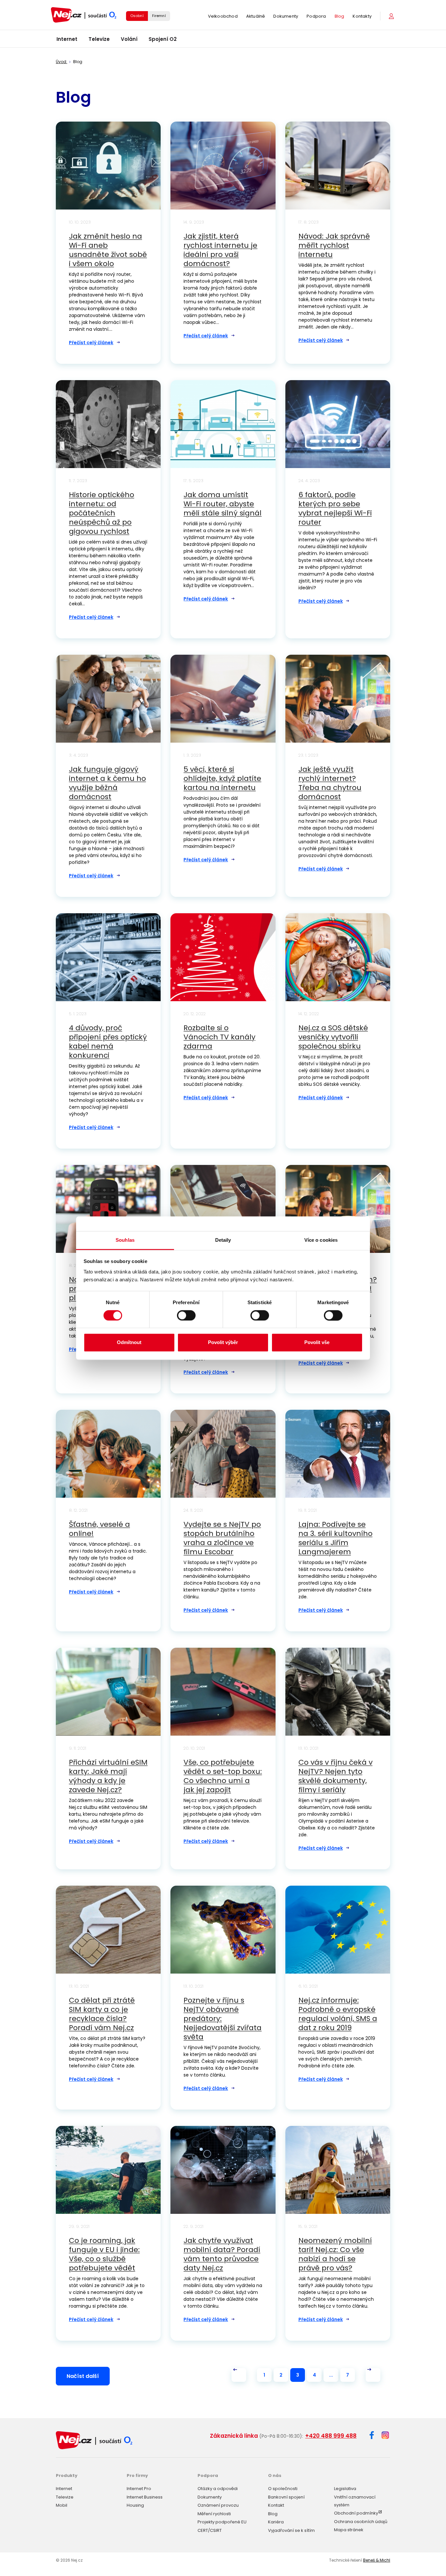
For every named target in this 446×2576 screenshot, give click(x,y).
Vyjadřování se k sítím (291, 2530)
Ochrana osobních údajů (361, 2522)
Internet (67, 39)
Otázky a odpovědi (218, 2489)
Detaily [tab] (223, 1240)
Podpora (316, 16)
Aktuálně (256, 16)
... (331, 2375)
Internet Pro (139, 2489)
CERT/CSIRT (210, 2530)
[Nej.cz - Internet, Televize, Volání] (84, 15)
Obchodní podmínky (356, 2513)
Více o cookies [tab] (321, 1240)
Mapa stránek (349, 2530)
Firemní (159, 16)
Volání (129, 39)
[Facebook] (372, 2436)
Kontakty (362, 16)
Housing (135, 2505)
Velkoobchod (223, 16)
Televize (99, 39)
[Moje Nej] (392, 16)
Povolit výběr (223, 1343)
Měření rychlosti (214, 2514)
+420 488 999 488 (331, 2436)
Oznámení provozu (218, 2505)
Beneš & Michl (377, 2560)
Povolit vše (317, 1343)
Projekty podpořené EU (222, 2522)
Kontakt (276, 2505)
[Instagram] (385, 2436)
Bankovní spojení (286, 2497)
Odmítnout (129, 1343)
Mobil (62, 2505)
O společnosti (283, 2489)
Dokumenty (286, 16)
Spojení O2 (163, 39)
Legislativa (345, 2489)
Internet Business (145, 2497)
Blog (340, 16)
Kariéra (276, 2522)
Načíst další (83, 2376)
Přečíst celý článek (91, 343)
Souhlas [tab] (125, 1240)
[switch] (186, 1315)
